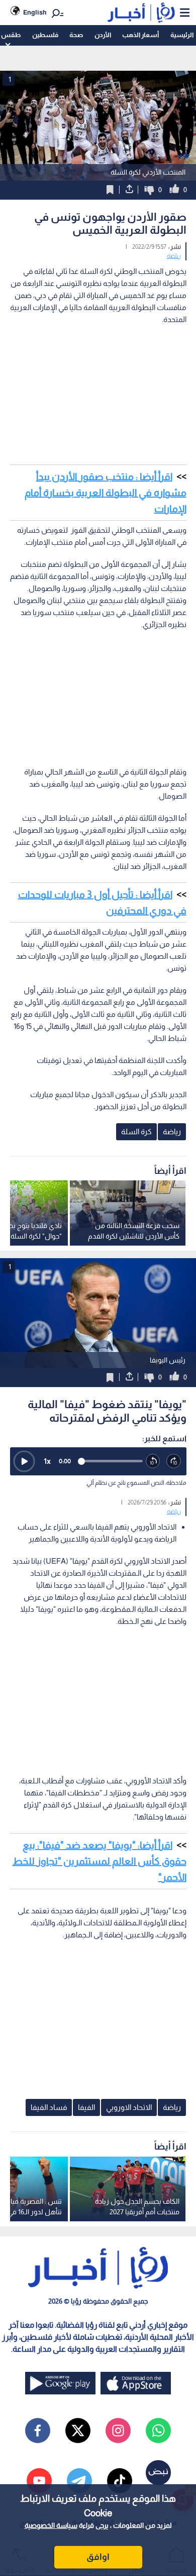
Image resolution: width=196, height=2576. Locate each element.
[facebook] (38, 2431)
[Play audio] (24, 1461)
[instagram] (118, 2431)
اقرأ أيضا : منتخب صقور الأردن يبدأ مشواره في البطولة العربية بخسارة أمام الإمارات (106, 493)
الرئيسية (182, 35)
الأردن (103, 35)
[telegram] (79, 2481)
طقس (11, 35)
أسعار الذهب (140, 35)
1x (47, 1461)
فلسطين (45, 35)
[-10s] (153, 1461)
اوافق (98, 2557)
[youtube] (39, 2481)
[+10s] (174, 1461)
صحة (76, 35)
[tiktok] (120, 2481)
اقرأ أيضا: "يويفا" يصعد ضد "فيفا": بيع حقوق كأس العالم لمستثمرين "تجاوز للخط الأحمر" (100, 1861)
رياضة (174, 256)
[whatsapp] (158, 2431)
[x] (78, 2431)
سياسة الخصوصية (51, 2525)
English (35, 12)
